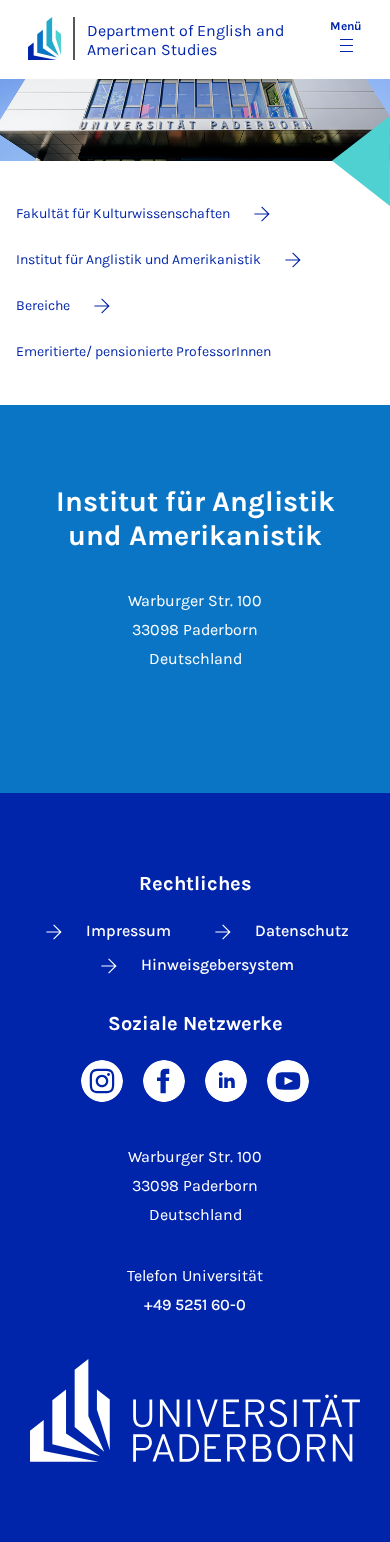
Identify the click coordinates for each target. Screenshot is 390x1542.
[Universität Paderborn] (195, 1411)
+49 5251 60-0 (195, 1304)
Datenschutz (302, 930)
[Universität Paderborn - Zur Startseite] (44, 38)
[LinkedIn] (226, 1079)
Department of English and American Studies (185, 40)
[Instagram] (102, 1079)
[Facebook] (164, 1079)
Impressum (128, 930)
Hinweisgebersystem (217, 964)
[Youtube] (288, 1079)
